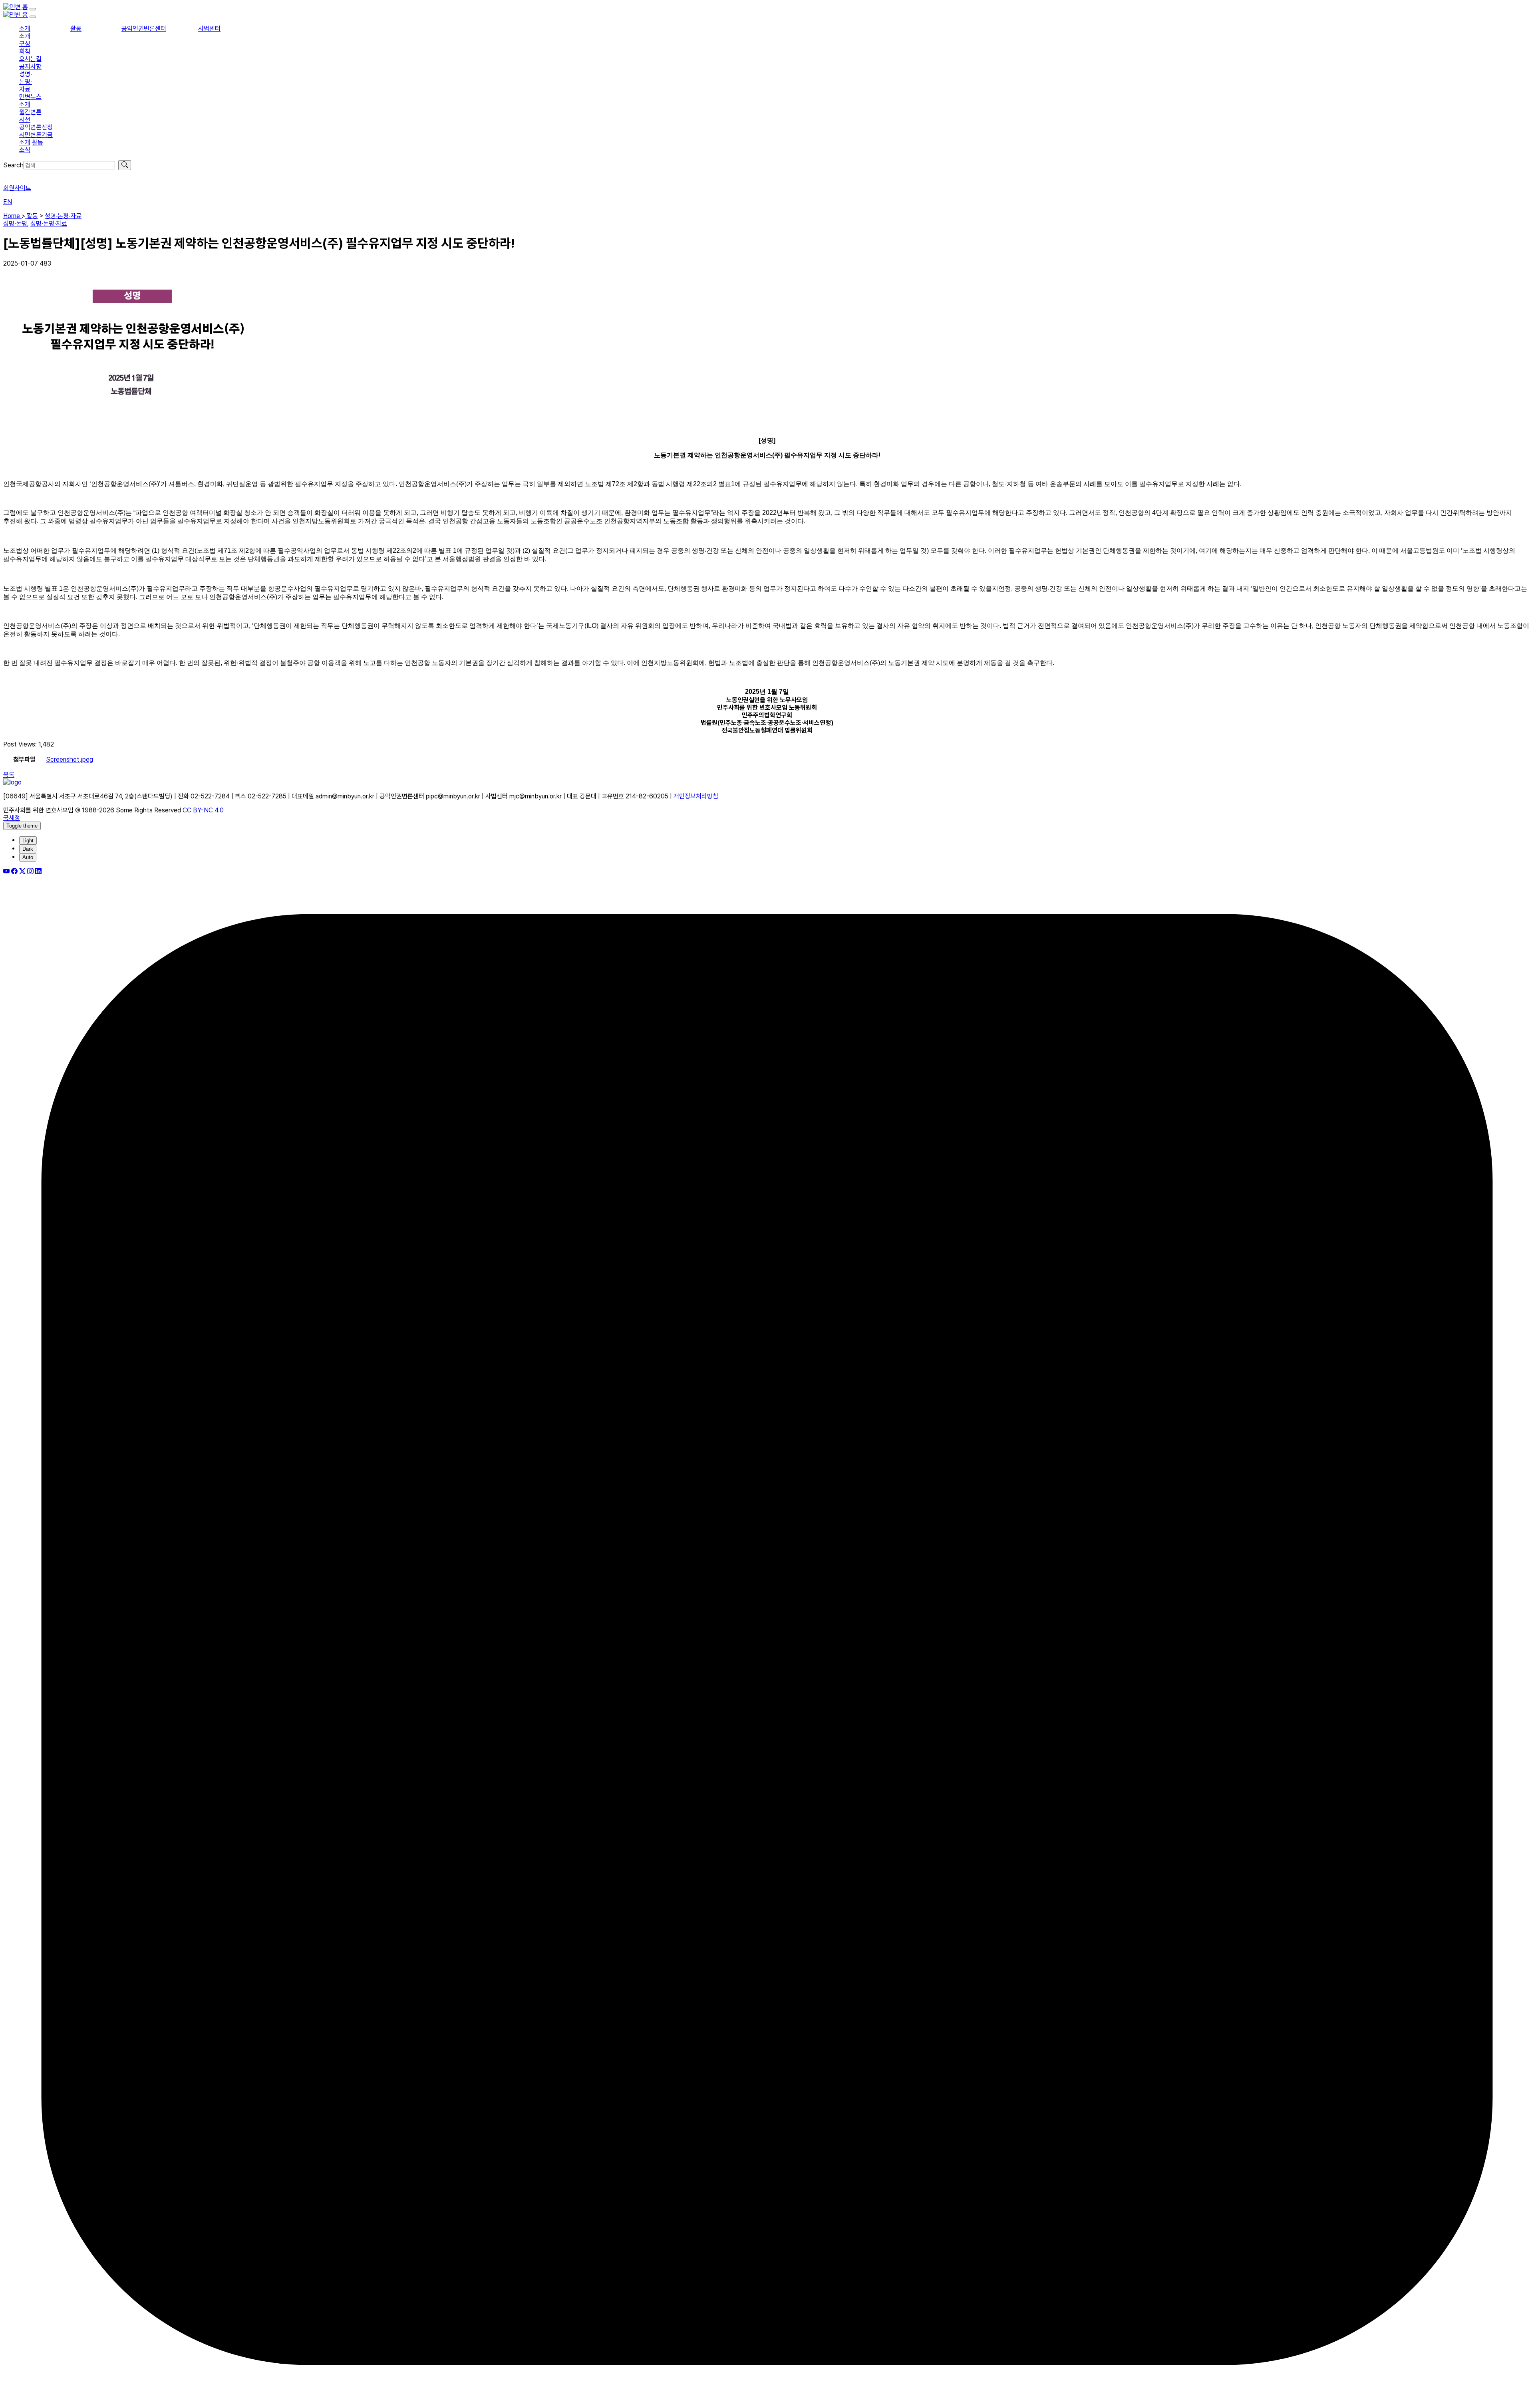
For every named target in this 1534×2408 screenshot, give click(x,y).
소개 (25, 29)
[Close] (33, 17)
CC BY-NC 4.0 (203, 810)
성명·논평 (15, 223)
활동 (76, 29)
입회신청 (14, 174)
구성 (25, 44)
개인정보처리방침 (696, 796)
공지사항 (30, 67)
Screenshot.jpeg (70, 759)
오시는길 (30, 59)
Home (12, 216)
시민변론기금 (36, 135)
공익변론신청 (36, 127)
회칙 (25, 51)
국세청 (12, 818)
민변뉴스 (30, 97)
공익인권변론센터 (144, 29)
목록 (9, 775)
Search (13, 165)
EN (8, 202)
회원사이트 (17, 188)
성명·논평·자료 (26, 82)
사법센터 (209, 29)
